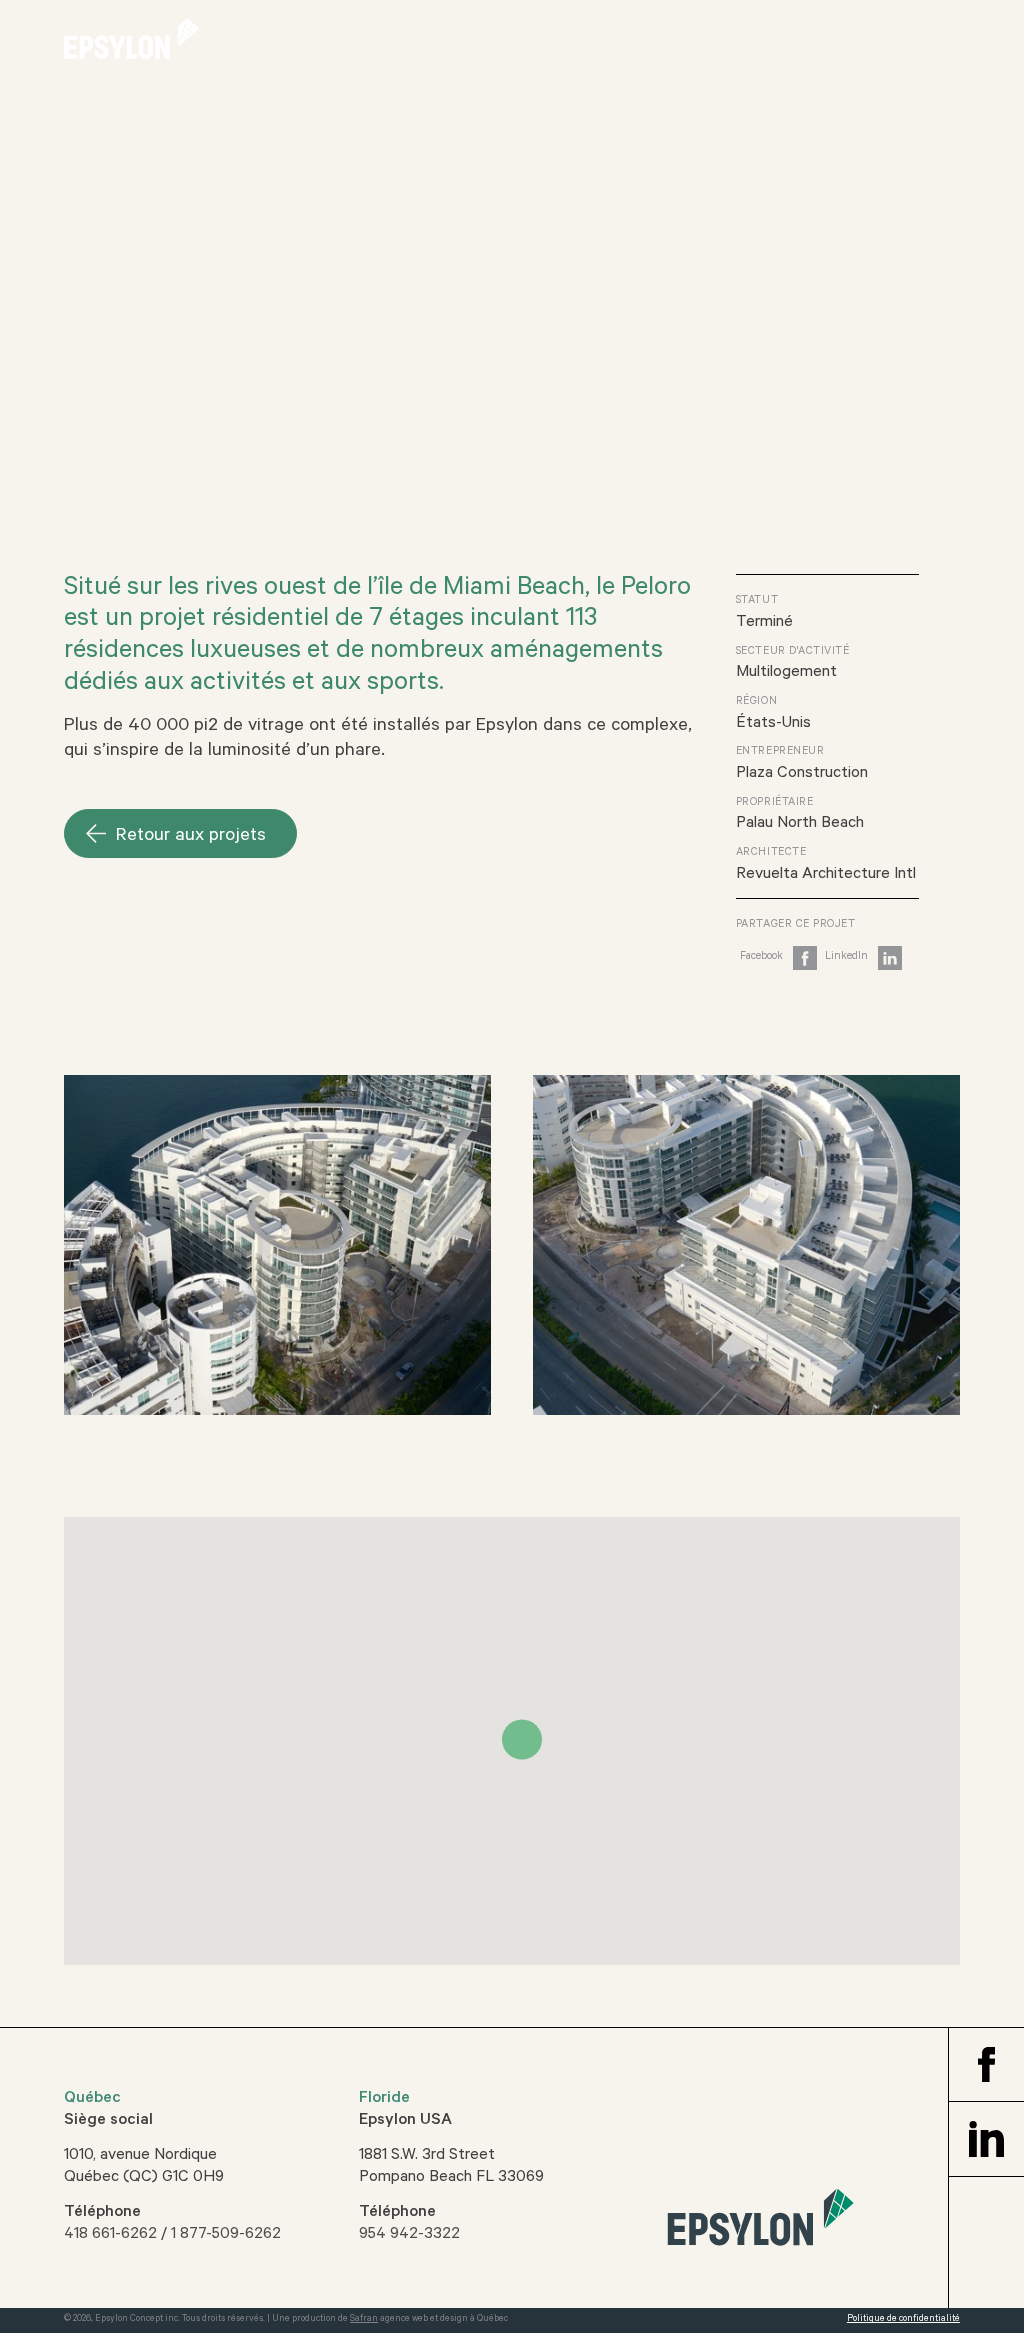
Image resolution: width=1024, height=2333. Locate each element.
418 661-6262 (110, 2235)
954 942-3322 (409, 2235)
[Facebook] (778, 964)
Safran (364, 2319)
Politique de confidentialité (903, 2319)
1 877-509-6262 (226, 2235)
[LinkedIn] (863, 964)
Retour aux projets (191, 837)
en (904, 43)
